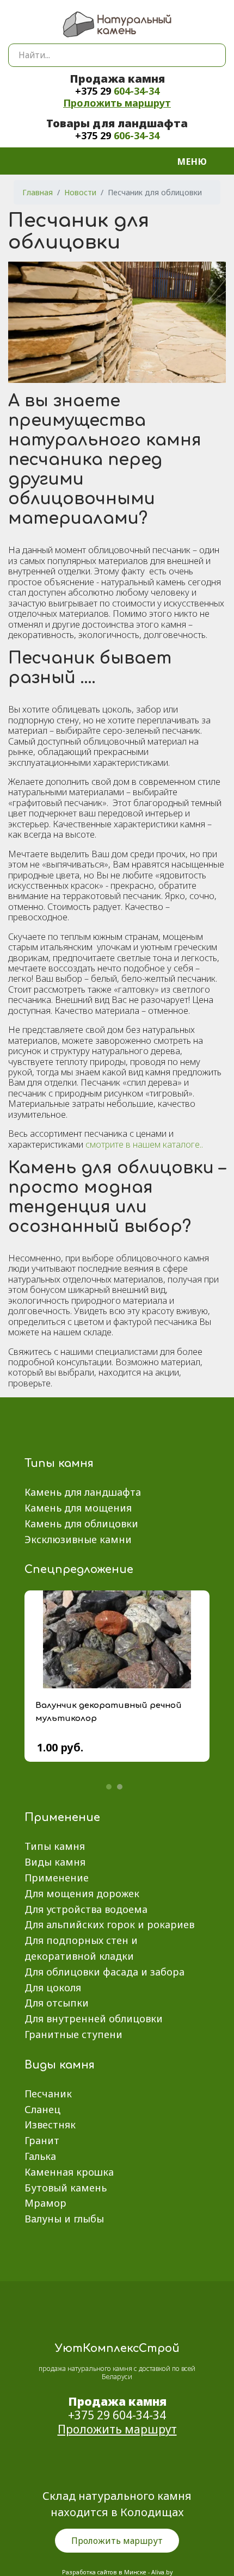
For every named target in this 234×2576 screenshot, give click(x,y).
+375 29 (117, 91)
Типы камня (55, 1846)
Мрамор (45, 2203)
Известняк (50, 2125)
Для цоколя (53, 1987)
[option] (117, 1684)
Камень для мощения (78, 1508)
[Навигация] (199, 161)
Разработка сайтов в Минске (104, 2572)
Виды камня (55, 1862)
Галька (40, 2156)
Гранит (42, 2140)
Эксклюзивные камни (78, 1539)
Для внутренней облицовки (94, 2018)
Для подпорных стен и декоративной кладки (81, 1948)
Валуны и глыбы (64, 2219)
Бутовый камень (66, 2188)
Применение (57, 1878)
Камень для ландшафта (83, 1492)
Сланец (42, 2109)
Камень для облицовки (81, 1524)
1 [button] (109, 1787)
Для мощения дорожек (82, 1893)
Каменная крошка (69, 2172)
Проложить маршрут (117, 103)
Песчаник (48, 2094)
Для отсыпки (57, 2003)
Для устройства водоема (86, 1909)
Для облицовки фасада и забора (104, 1972)
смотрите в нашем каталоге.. (144, 1144)
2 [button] (120, 1787)
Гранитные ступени (73, 2034)
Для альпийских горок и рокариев (109, 1924)
